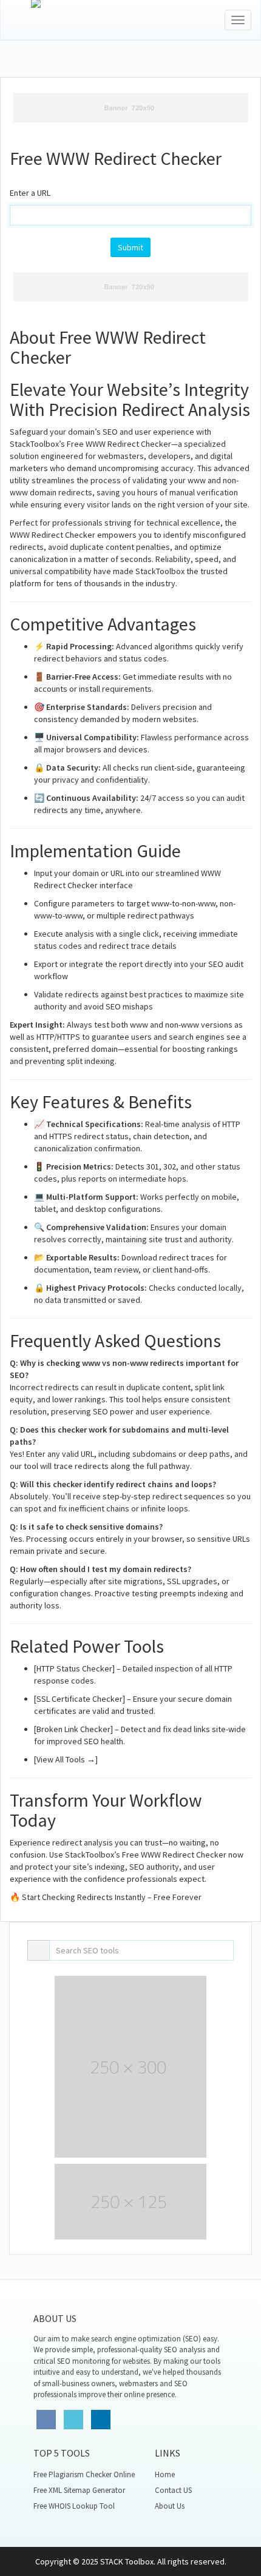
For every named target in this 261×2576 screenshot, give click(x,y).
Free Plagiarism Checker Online (84, 2474)
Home (165, 2474)
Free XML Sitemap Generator (79, 2490)
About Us (170, 2506)
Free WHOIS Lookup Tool (74, 2506)
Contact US (173, 2490)
